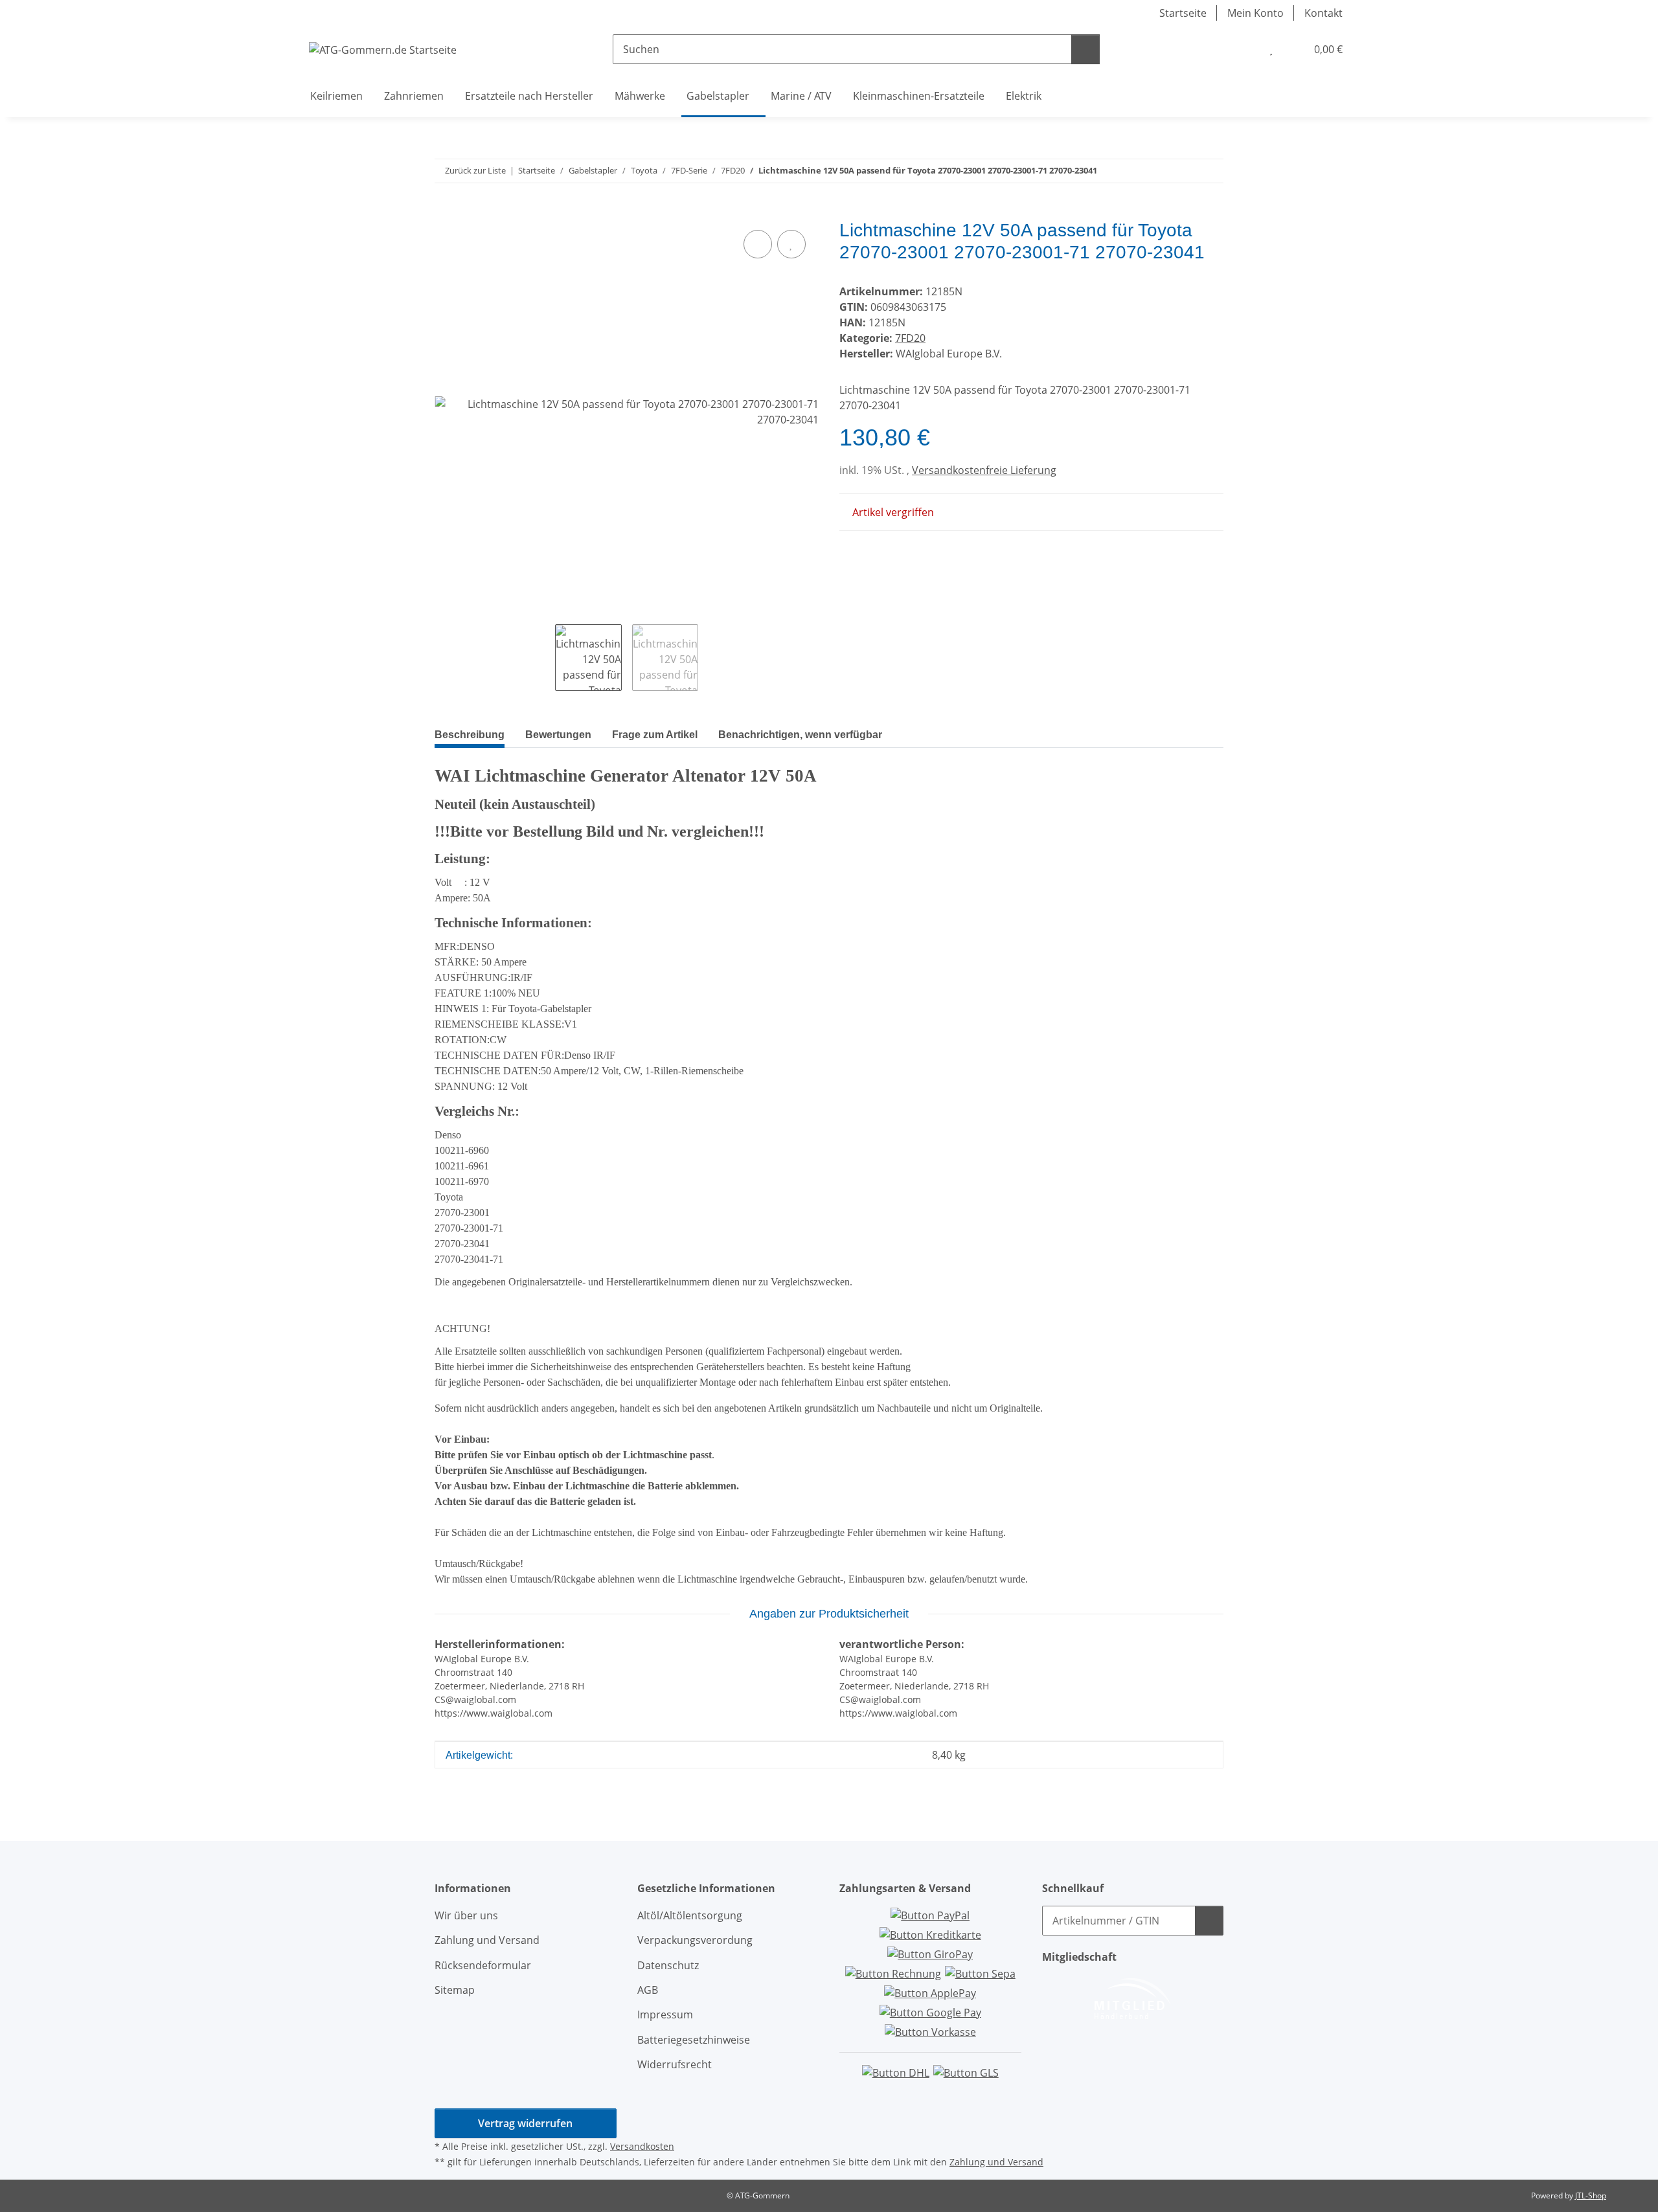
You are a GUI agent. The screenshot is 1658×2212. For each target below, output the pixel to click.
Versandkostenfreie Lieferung (984, 470)
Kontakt (1323, 13)
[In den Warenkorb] (445, 212)
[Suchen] (1085, 49)
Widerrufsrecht (675, 2064)
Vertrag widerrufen (525, 2123)
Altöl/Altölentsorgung (690, 1915)
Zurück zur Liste (475, 170)
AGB (648, 1990)
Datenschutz (668, 1965)
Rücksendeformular (483, 1965)
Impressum (665, 2015)
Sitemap (455, 1990)
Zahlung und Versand (487, 1940)
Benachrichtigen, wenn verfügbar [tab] (800, 735)
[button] (1245, 49)
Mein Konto (1255, 13)
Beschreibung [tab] (470, 735)
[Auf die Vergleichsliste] (758, 244)
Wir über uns (466, 1915)
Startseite (1183, 13)
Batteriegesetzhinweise (694, 2040)
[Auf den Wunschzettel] (791, 244)
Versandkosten (642, 2146)
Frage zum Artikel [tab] (655, 735)
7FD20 (910, 338)
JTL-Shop (1591, 2195)
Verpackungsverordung (695, 1940)
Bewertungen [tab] (558, 735)
